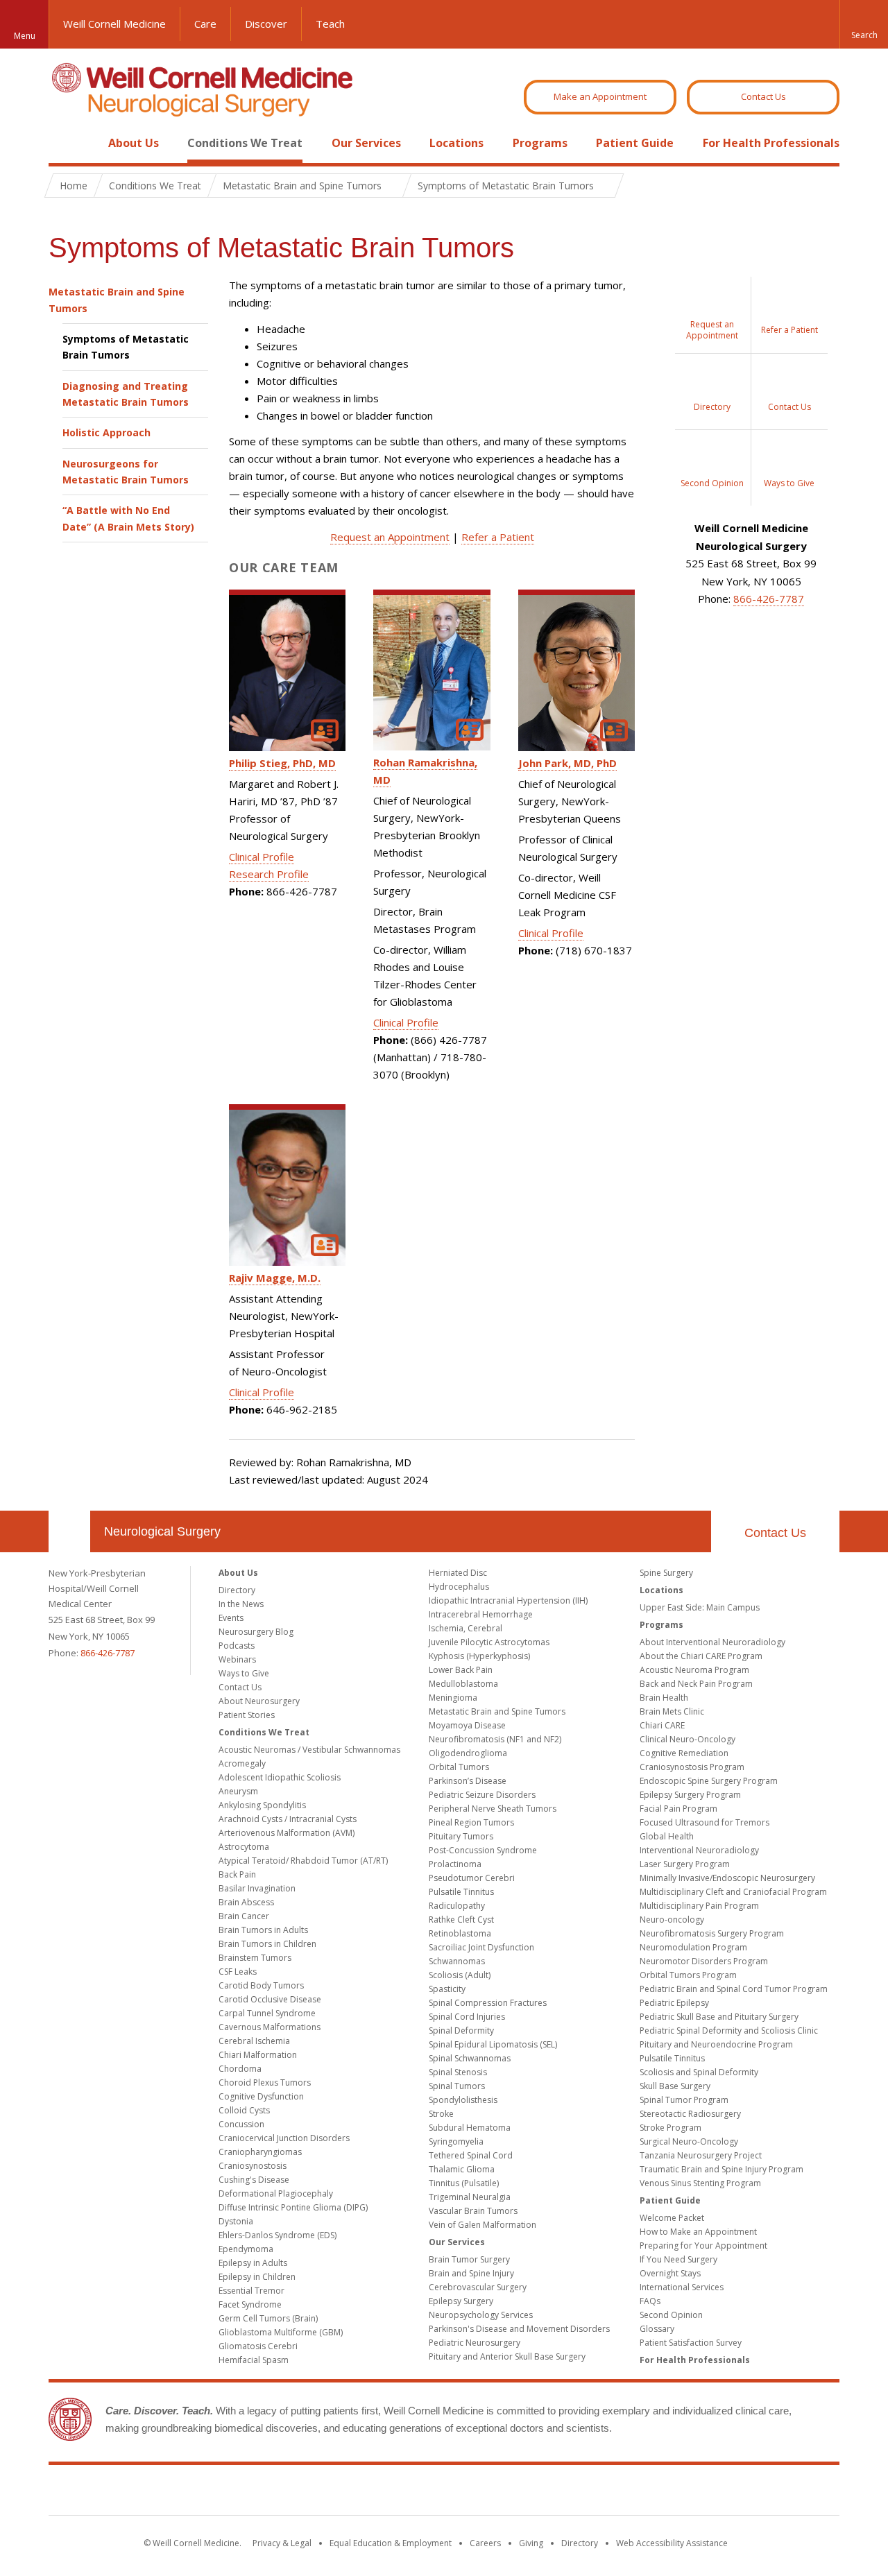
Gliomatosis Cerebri (258, 2346)
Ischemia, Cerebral (466, 1628)
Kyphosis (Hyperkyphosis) (479, 1656)
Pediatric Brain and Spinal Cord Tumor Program (734, 1989)
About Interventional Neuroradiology (712, 1642)
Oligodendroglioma (468, 1753)
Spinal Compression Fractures (488, 2003)
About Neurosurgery (259, 1701)
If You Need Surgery (678, 2259)
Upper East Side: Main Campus (700, 1607)
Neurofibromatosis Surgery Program (712, 1933)
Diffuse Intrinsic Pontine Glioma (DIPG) (293, 2207)
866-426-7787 (769, 599)
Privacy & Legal (282, 2543)
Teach (330, 24)
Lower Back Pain (461, 1670)
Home (64, 143)
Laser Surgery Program (685, 1864)
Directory (237, 1590)
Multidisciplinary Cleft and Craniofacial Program (733, 1892)
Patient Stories (247, 1715)
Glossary (657, 2329)
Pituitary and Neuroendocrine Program (716, 2044)
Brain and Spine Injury (471, 2273)
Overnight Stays (670, 2273)
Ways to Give (244, 1673)
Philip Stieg (282, 763)
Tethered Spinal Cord (471, 2155)
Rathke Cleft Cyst (461, 1920)
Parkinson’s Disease (468, 1781)
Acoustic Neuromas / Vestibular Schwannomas (309, 1750)
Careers (485, 2543)
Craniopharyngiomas (260, 2152)
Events (231, 1618)
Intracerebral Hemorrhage (481, 1614)
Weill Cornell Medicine (114, 24)
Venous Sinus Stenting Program (700, 2183)
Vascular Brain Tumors (473, 2211)
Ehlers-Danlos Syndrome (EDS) (277, 2235)
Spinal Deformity (461, 2030)
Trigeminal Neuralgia (470, 2197)
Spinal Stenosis (458, 2072)
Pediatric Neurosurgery (475, 2343)
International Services (682, 2287)
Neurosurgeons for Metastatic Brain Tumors (126, 472)
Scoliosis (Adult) (460, 1975)
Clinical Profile (262, 857)
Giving (531, 2543)
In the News (241, 1604)
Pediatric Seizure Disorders (482, 1795)
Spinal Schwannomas (470, 2058)
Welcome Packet (672, 2218)
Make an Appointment (600, 96)
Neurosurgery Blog (256, 1632)
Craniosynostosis (253, 2166)
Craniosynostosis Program (692, 1767)
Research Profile (269, 874)
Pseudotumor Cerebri (472, 1878)
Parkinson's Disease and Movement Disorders (519, 2329)
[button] (864, 24)
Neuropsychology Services (481, 2315)
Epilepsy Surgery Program (690, 1795)
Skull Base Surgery (675, 2086)
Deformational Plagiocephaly (276, 2193)
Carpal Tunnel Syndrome (267, 2013)
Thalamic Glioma (462, 2169)
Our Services (366, 143)
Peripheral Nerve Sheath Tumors (493, 1809)
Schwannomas (457, 1961)
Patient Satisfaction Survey (691, 2343)
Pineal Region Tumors (471, 1822)
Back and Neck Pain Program (696, 1684)
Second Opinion (671, 2315)
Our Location (69, 1531)
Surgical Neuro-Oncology (689, 2141)
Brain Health (664, 1698)
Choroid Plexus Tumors (265, 2083)
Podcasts (237, 1646)
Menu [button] (25, 36)
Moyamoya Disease (467, 1725)
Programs (540, 143)
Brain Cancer (244, 1916)
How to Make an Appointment (698, 2232)
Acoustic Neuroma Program (694, 1670)
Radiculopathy (457, 1906)
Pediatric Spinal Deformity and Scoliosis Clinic (729, 2030)
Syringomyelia (456, 2141)
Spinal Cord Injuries (467, 2017)
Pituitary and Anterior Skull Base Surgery (507, 2356)
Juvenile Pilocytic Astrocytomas (489, 1642)
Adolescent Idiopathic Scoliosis (280, 1777)
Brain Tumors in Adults (263, 1930)
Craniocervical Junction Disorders (284, 2138)
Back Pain (237, 1874)
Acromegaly (242, 1763)
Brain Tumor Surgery (469, 2259)
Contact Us (763, 96)
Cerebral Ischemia (254, 2041)
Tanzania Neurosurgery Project (701, 2155)
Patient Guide (635, 143)
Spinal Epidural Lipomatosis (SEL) (493, 2044)
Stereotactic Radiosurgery (690, 2114)
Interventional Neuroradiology (699, 1850)
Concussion (241, 2124)
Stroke (441, 2114)
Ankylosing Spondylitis (262, 1805)
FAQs (650, 2301)
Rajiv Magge (275, 1278)
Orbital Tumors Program (688, 1975)
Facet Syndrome (250, 2304)
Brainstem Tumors (255, 1958)
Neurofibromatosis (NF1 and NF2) (495, 1739)
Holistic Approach (106, 432)
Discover (266, 24)
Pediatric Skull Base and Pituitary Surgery (719, 2017)
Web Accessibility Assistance (672, 2543)
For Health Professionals (771, 143)
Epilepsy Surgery (461, 2301)
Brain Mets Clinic (672, 1711)
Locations (456, 143)
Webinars (237, 1659)
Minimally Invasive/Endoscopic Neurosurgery (727, 1878)
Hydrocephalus (459, 1587)
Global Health (667, 1836)
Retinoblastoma (460, 1933)
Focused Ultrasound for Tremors (705, 1822)
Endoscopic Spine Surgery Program (709, 1781)
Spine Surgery (666, 1573)
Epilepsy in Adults (253, 2263)
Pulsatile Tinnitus (461, 1892)
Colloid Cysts (244, 2110)
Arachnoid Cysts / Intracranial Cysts (288, 1819)
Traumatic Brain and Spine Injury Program (721, 2169)
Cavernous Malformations (270, 2027)
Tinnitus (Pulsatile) (464, 2183)
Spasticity (447, 1989)
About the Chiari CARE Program (701, 1656)
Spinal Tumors (457, 2086)
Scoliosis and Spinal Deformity (699, 2072)
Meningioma (453, 1698)
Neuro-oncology (672, 1920)
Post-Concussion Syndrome (483, 1850)
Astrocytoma (244, 1847)
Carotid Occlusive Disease (270, 1999)
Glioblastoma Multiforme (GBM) (281, 2332)
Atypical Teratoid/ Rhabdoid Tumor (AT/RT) (303, 1861)
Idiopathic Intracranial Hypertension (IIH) (508, 1600)
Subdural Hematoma (470, 2128)
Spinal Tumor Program (684, 2100)
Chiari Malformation (258, 2055)
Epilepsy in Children (257, 2277)
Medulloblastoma (463, 1684)
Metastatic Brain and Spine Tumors (117, 300)
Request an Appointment (390, 537)
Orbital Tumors (459, 1767)
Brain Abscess (246, 1902)
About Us (134, 143)
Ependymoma (246, 2249)
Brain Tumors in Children (267, 1944)
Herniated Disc (458, 1573)
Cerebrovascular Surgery (478, 2287)
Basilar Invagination (257, 1888)
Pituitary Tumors (461, 1836)
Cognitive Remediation (684, 1753)
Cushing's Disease (254, 2180)
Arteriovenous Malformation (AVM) (287, 1833)
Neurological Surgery (162, 1531)
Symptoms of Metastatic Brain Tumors (126, 347)
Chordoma (240, 2069)
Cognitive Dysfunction (261, 2096)
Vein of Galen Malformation (483, 2225)
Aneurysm (238, 1791)
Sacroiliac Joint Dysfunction (481, 1947)
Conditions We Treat (245, 143)
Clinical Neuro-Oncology (688, 1739)
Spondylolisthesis (463, 2100)
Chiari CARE (662, 1725)
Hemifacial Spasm (254, 2360)
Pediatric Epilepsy (674, 2003)
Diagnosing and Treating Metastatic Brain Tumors (126, 394)
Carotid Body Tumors (261, 1985)
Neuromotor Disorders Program (704, 1961)
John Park (567, 763)
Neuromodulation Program (693, 1947)
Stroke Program (671, 2128)
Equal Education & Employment (391, 2543)
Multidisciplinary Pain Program (699, 1906)
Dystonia (236, 2221)
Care (205, 24)
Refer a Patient (498, 537)
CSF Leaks (238, 1972)
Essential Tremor (251, 2291)
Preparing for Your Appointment (703, 2246)
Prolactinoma (455, 1864)
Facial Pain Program (678, 1809)
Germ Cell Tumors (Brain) (268, 2318)
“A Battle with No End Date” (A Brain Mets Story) (128, 518)
